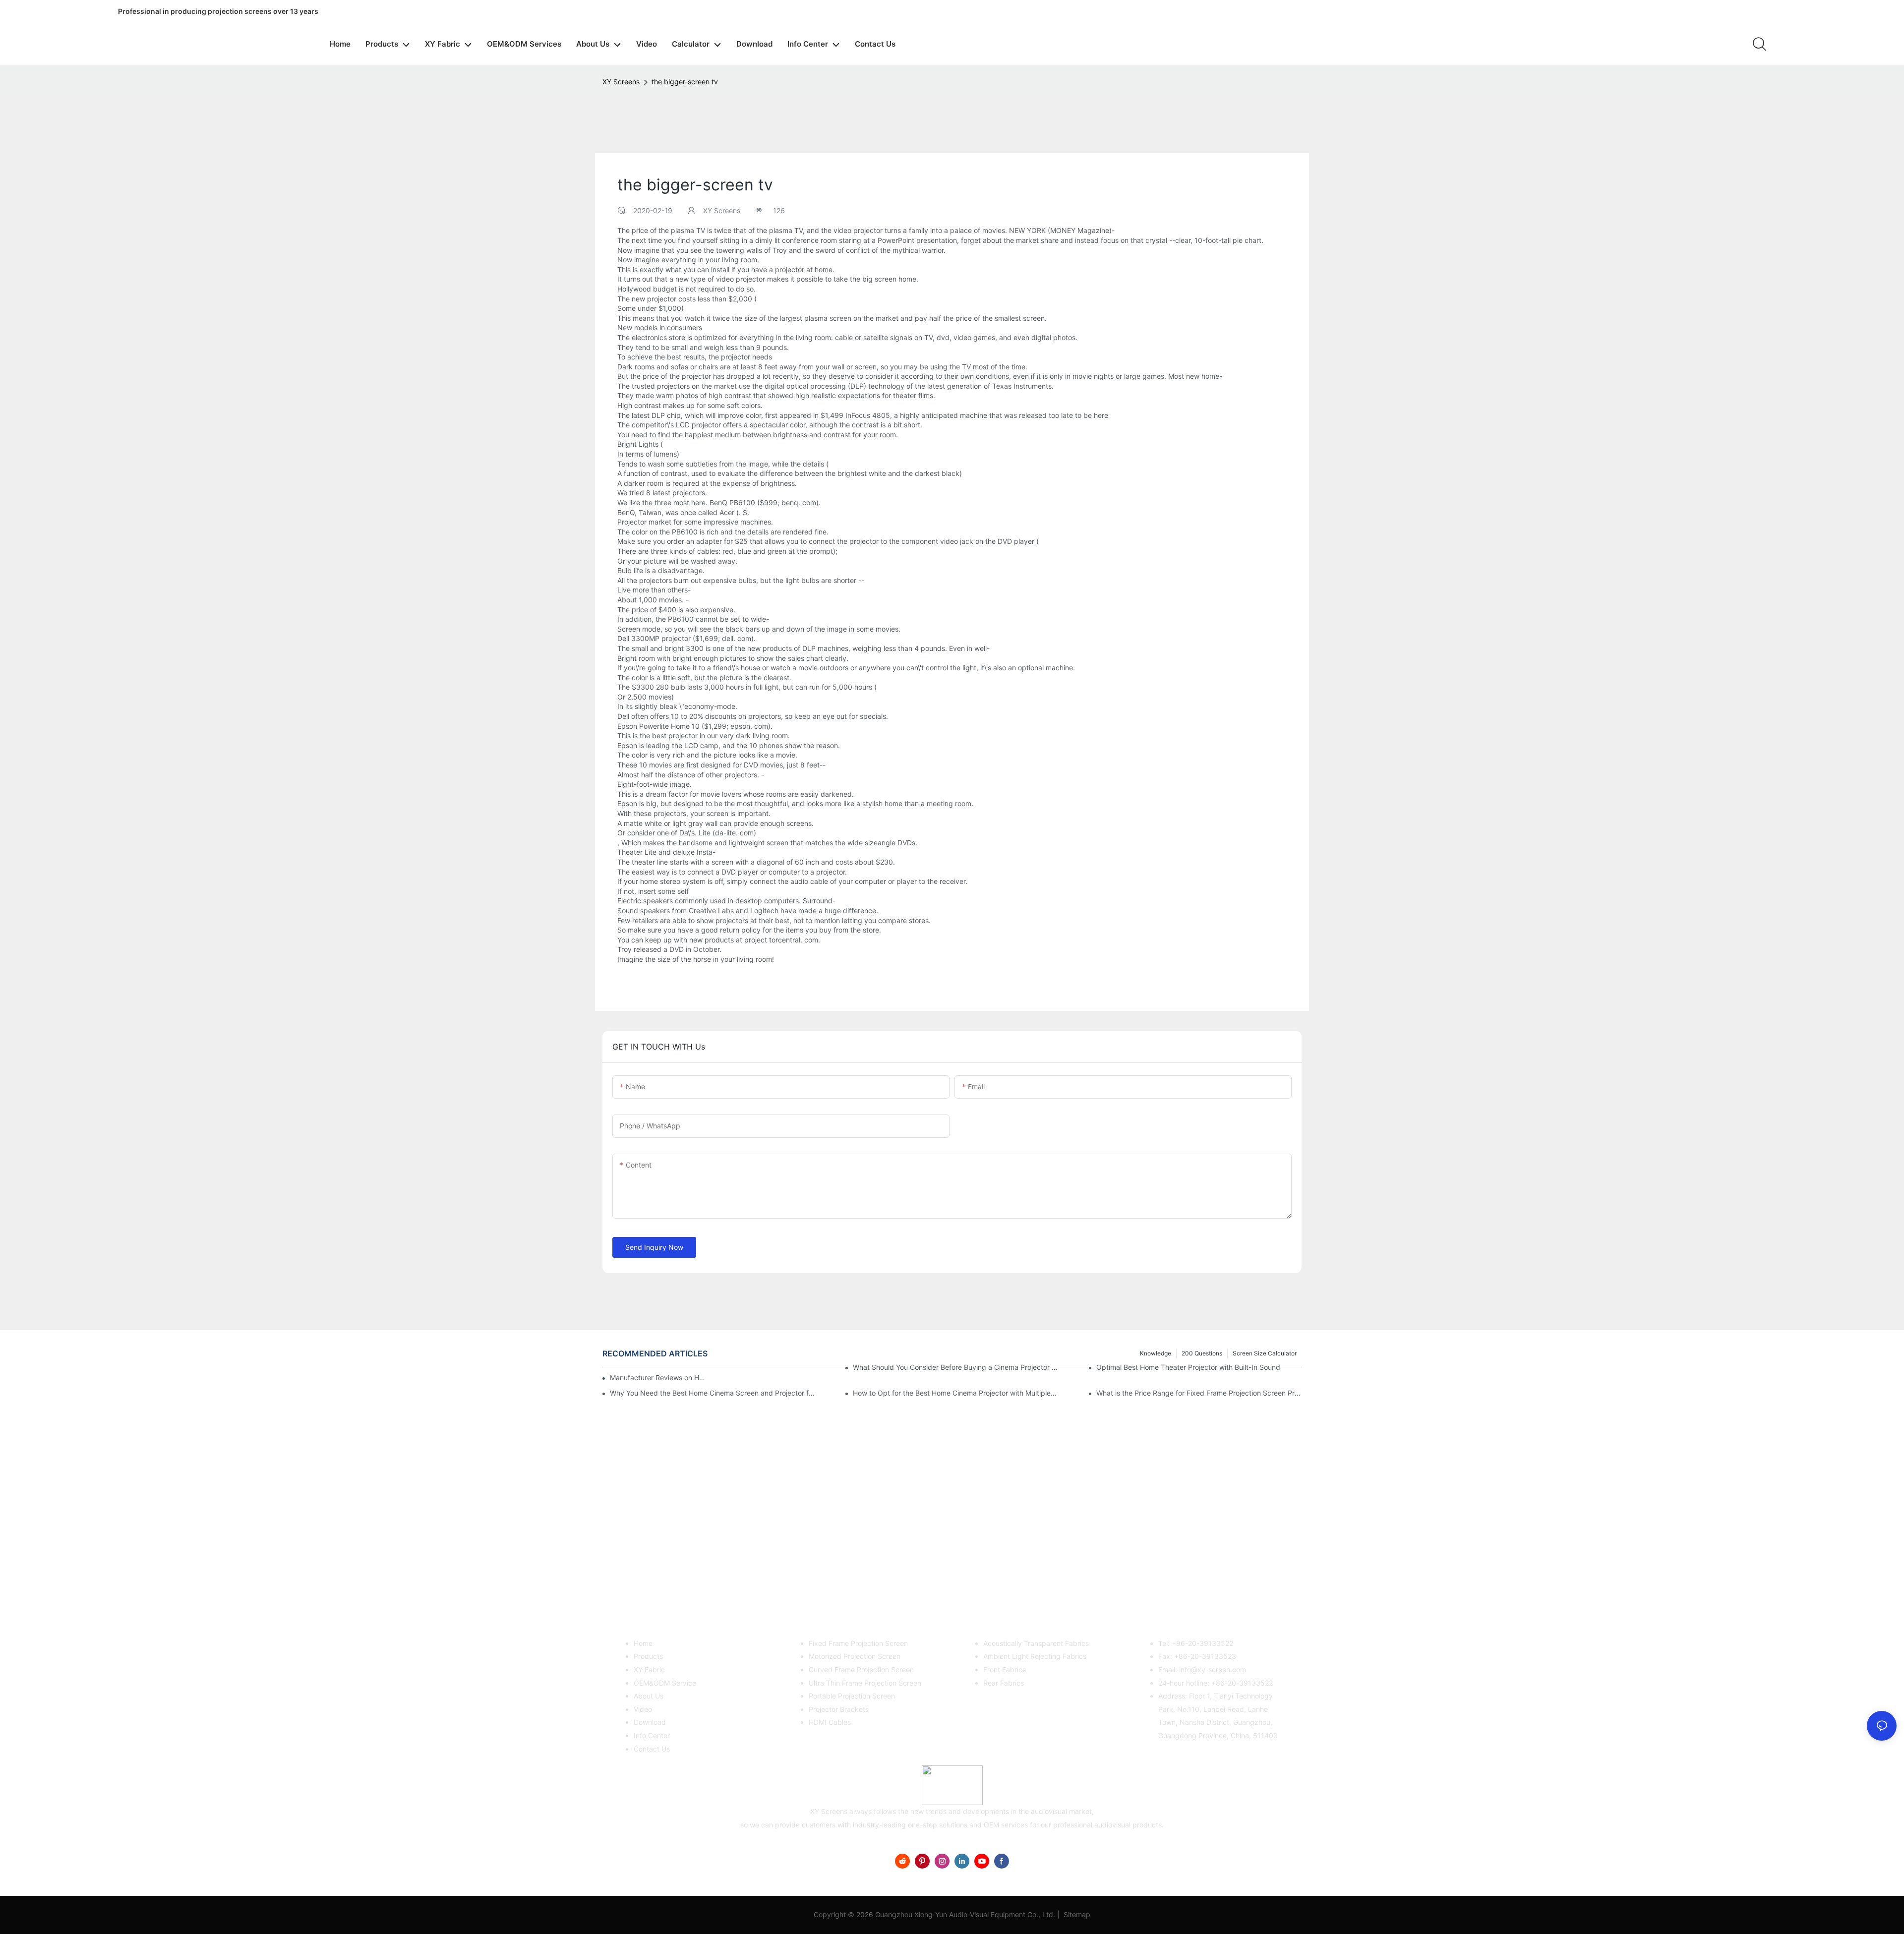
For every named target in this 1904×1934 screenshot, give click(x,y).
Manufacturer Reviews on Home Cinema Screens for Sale (659, 1377)
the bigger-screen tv (685, 82)
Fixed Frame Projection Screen (858, 1643)
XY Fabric (649, 1670)
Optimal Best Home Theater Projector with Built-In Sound (1188, 1367)
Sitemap (1076, 1914)
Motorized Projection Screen (855, 1656)
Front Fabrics (1005, 1670)
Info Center (652, 1735)
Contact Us (652, 1749)
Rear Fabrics (1004, 1683)
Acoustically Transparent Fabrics (1036, 1643)
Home (643, 1643)
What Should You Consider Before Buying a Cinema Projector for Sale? (955, 1367)
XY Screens (621, 82)
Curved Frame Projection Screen (861, 1670)
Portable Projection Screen (852, 1696)
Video (643, 1709)
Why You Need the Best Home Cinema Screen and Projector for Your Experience (713, 1393)
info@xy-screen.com (1213, 1670)
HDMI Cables (830, 1722)
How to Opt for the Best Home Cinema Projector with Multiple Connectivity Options (955, 1393)
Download (650, 1722)
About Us (649, 1696)
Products (648, 1656)
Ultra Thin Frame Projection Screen (865, 1683)
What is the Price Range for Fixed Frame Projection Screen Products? (1199, 1393)
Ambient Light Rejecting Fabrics (1035, 1656)
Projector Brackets (839, 1709)
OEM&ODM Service (665, 1683)
